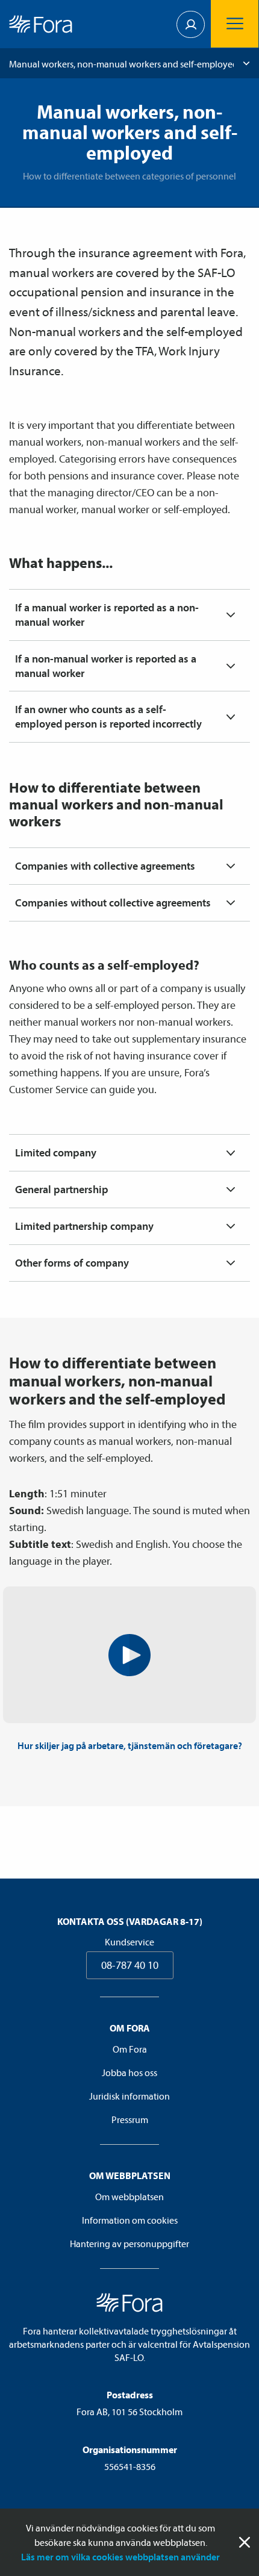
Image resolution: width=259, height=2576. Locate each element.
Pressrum (130, 2119)
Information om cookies (130, 2220)
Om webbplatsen (129, 2197)
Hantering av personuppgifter (129, 2244)
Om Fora (130, 2049)
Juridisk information (129, 2096)
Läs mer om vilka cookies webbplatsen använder (120, 2557)
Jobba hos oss (129, 2072)
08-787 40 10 (130, 1965)
